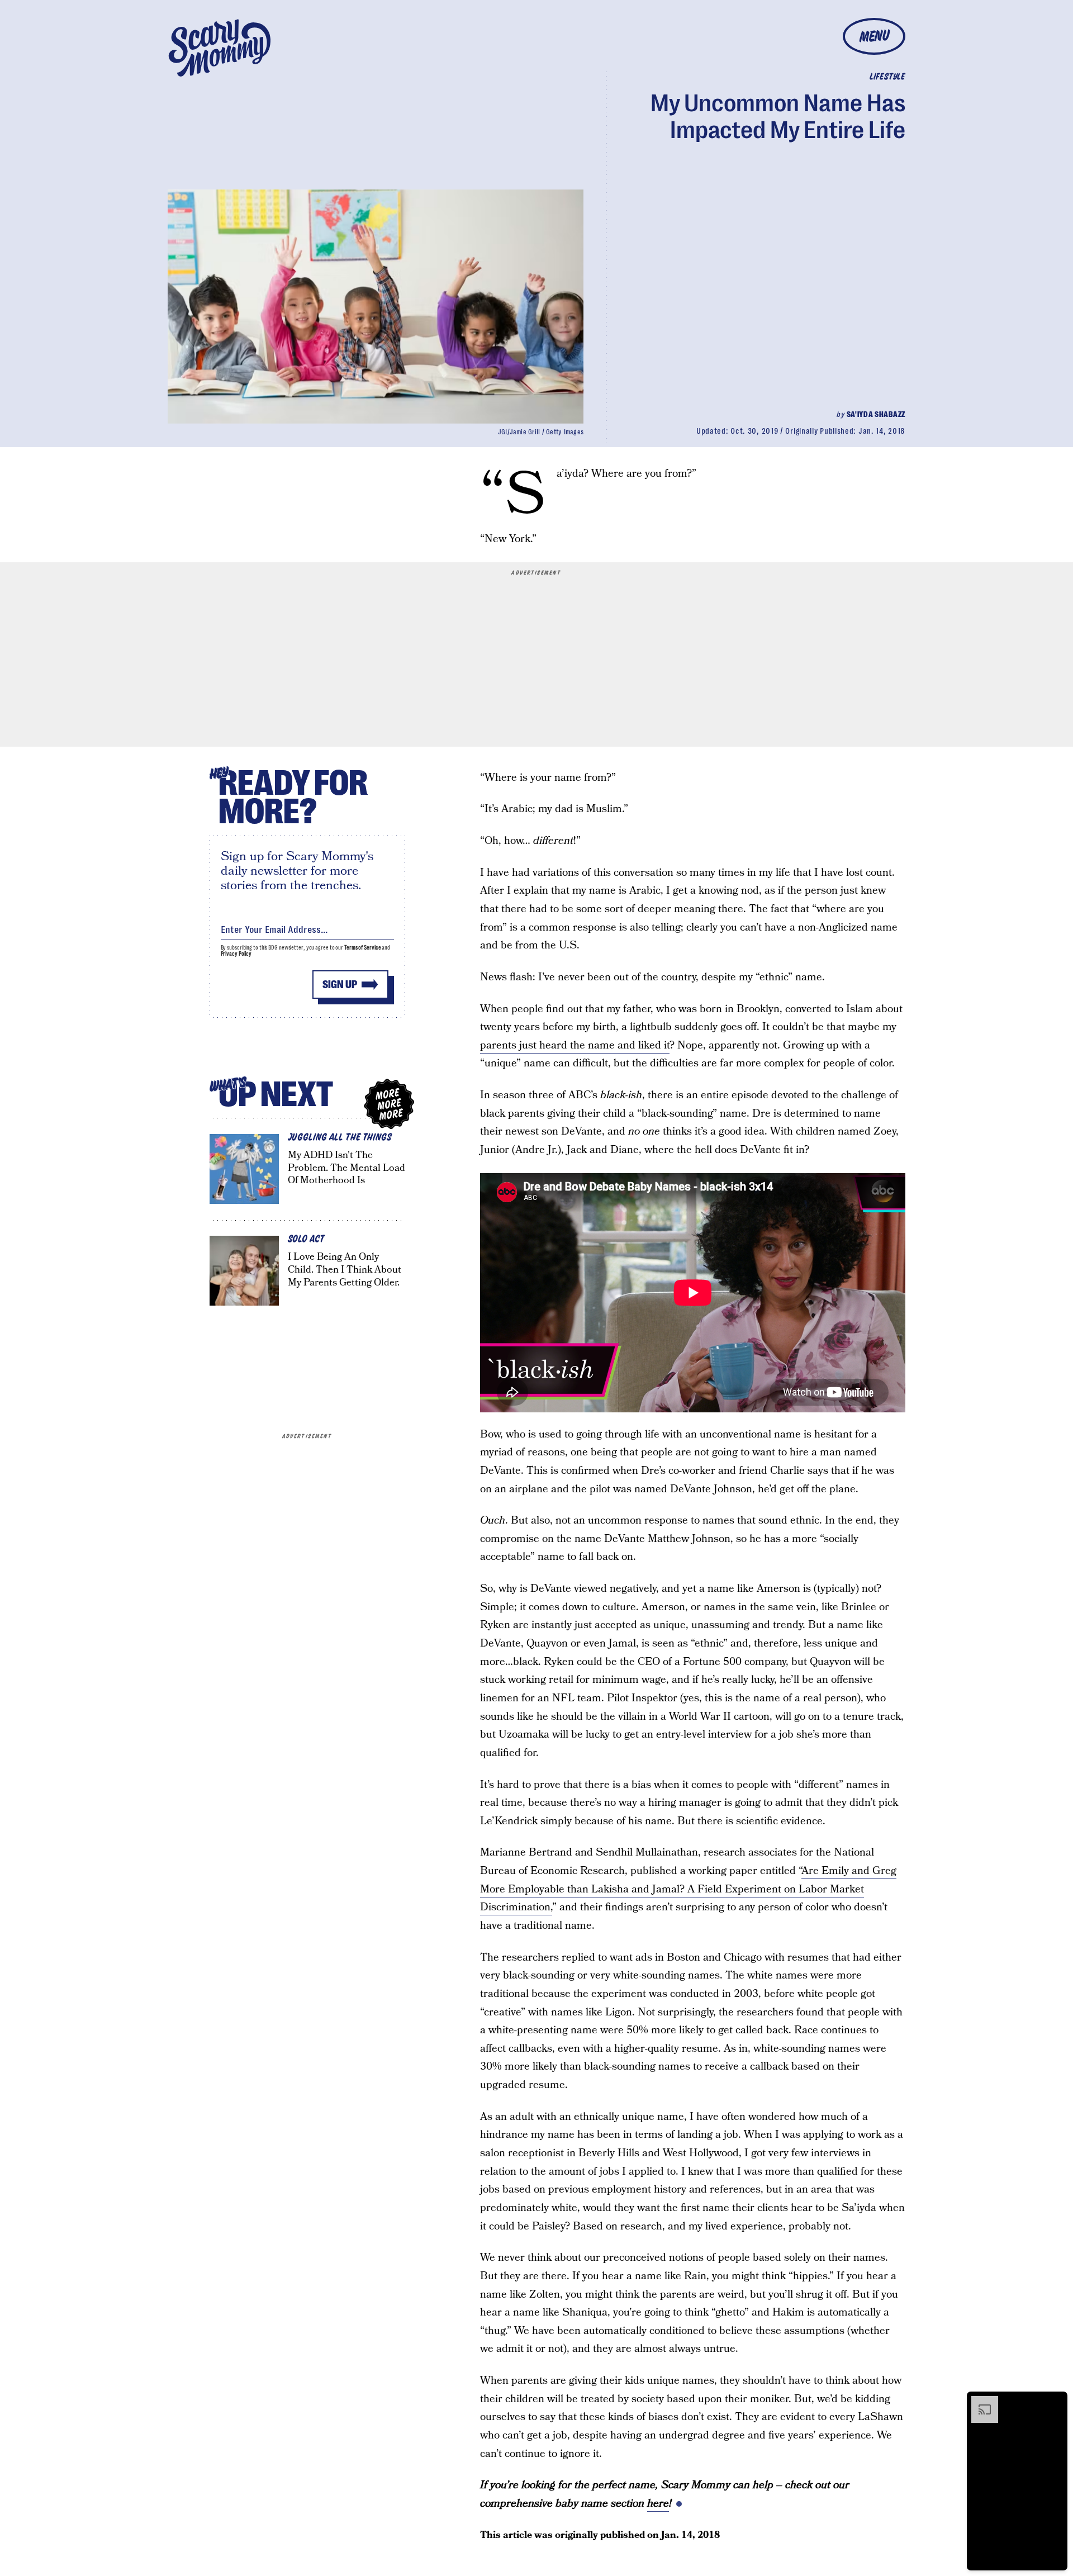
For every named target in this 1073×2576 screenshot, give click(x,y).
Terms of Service (362, 948)
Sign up (340, 985)
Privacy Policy (236, 954)
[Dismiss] (1055, 2402)
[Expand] (979, 2402)
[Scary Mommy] (220, 48)
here (658, 2504)
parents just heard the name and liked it (575, 1045)
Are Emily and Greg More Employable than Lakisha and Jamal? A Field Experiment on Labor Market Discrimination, (688, 1889)
